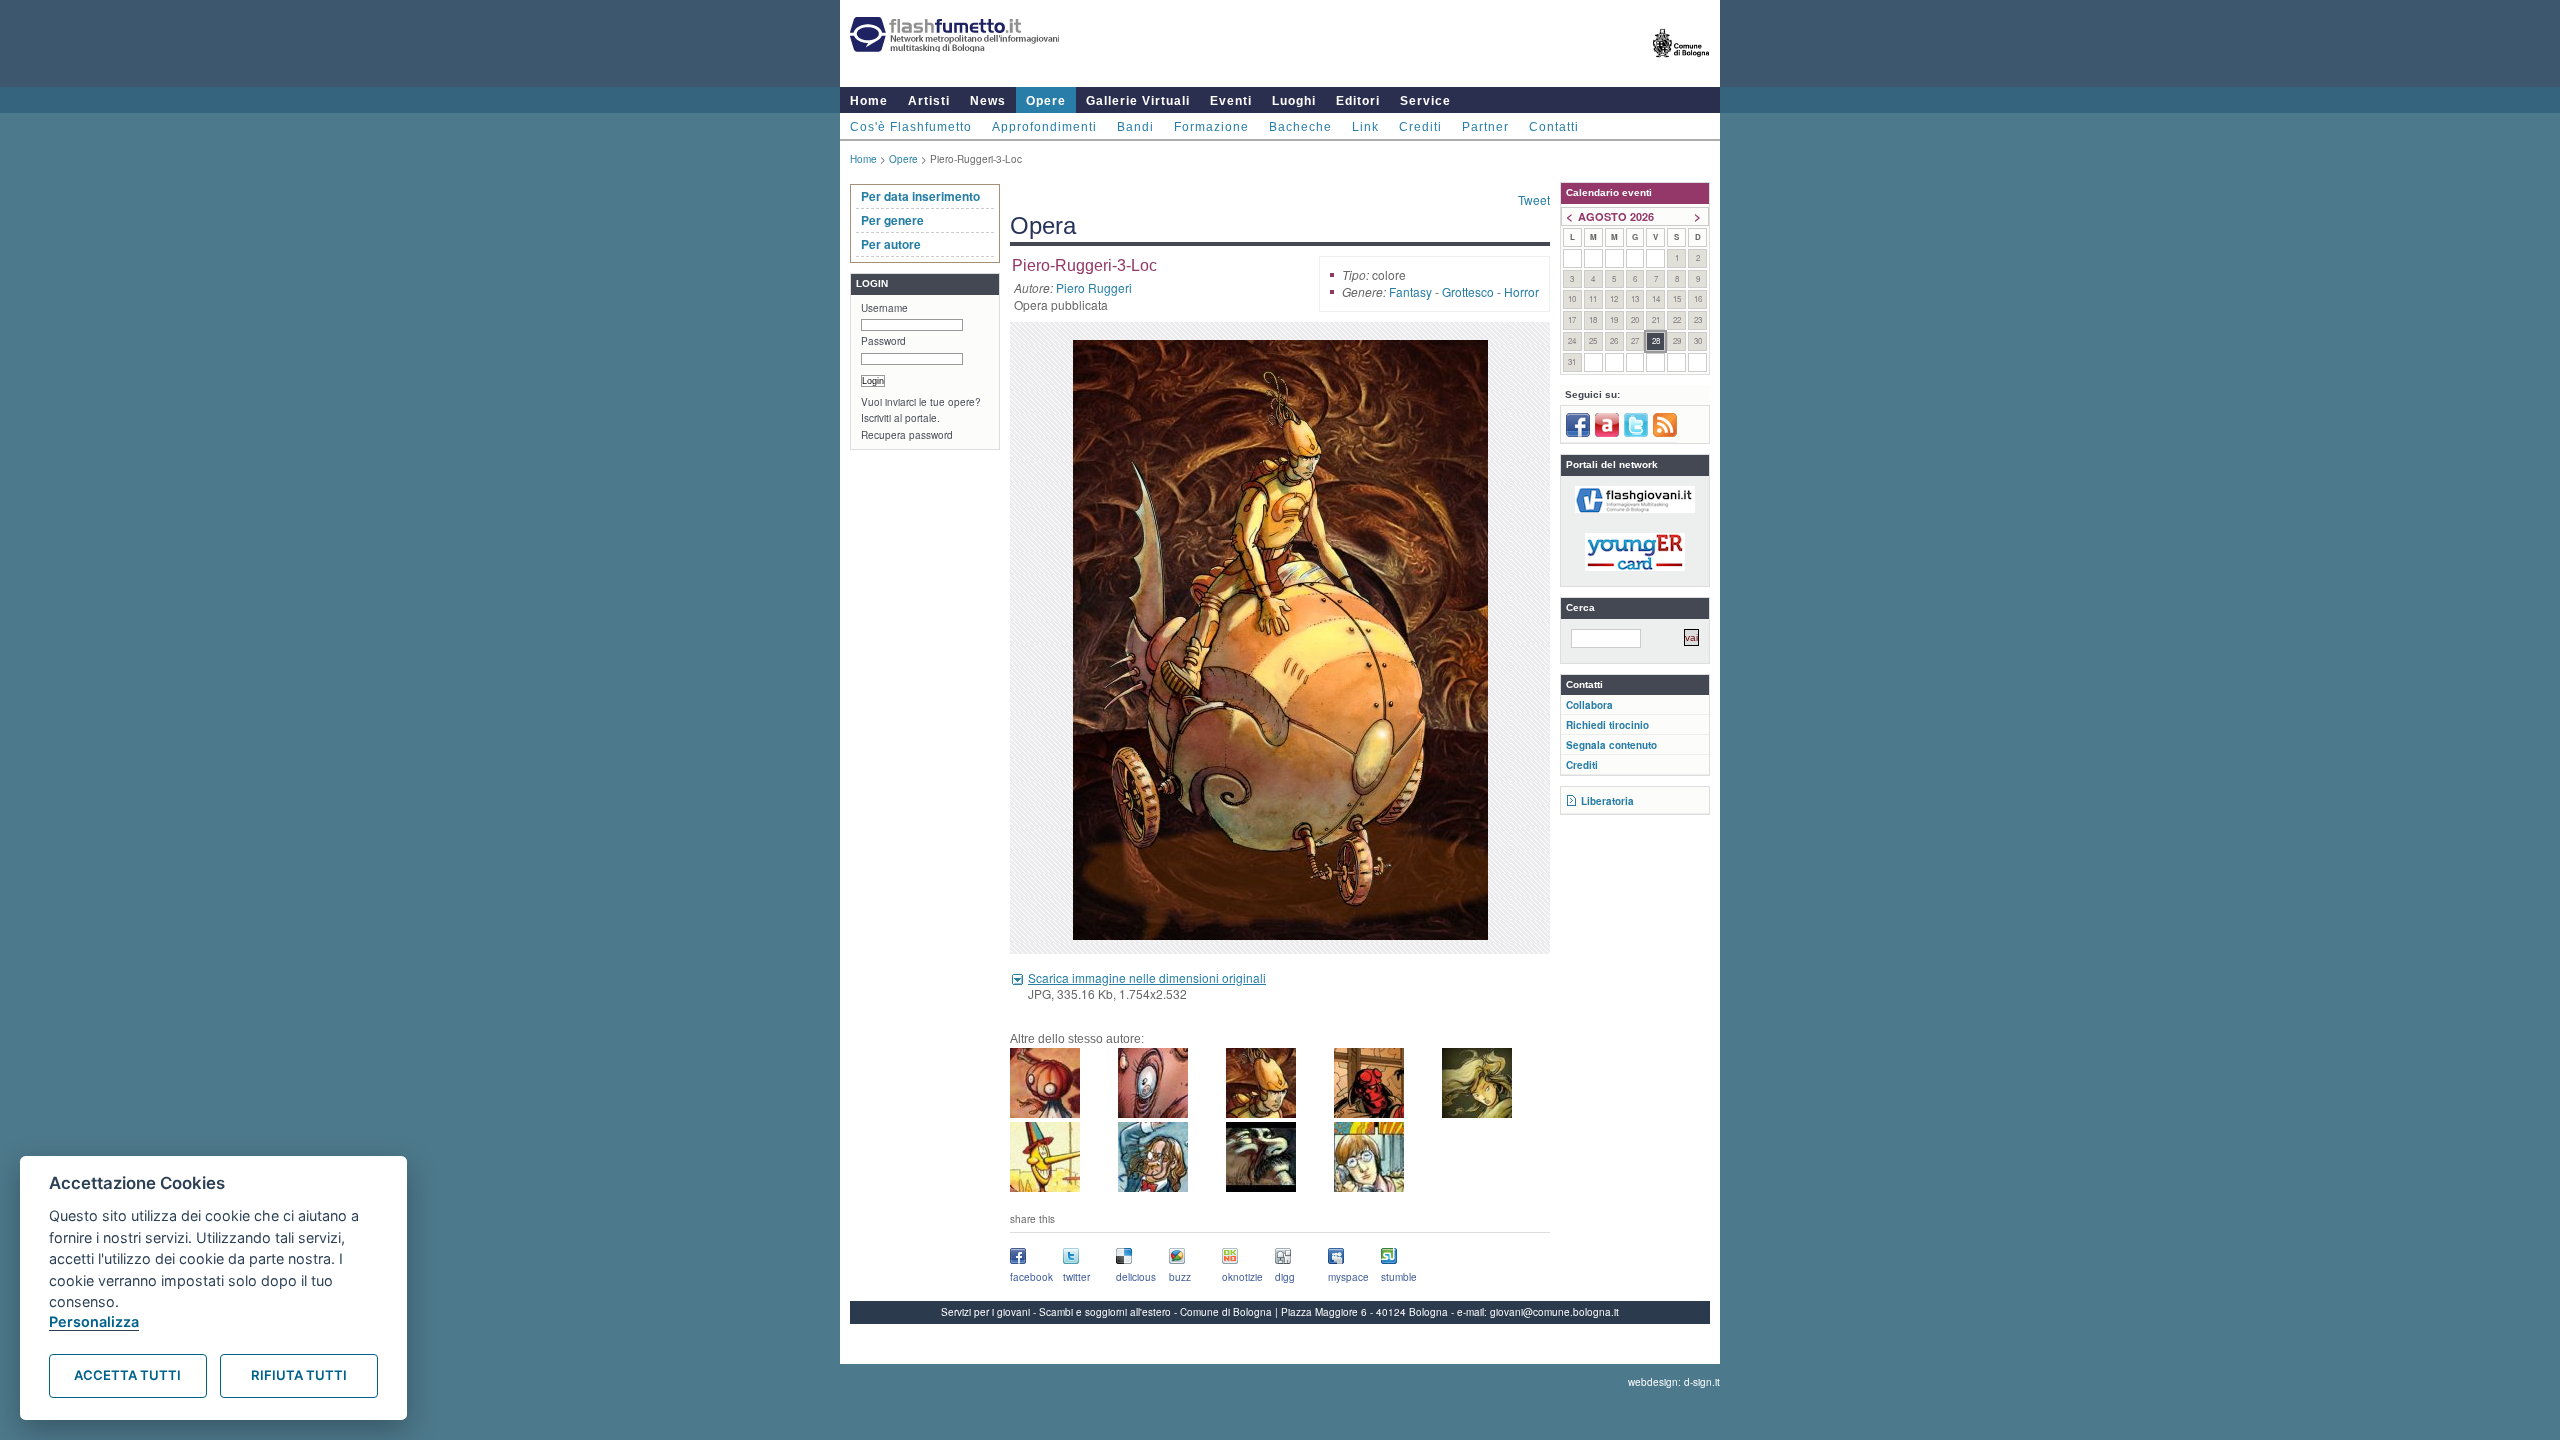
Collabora (1589, 705)
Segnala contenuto (1611, 745)
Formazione (1211, 127)
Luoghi (1294, 101)
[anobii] (1607, 433)
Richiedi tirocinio (1607, 725)
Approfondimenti (1044, 127)
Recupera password (907, 435)
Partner (1485, 127)
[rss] (1665, 433)
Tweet (1534, 199)
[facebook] (1578, 433)
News (988, 101)
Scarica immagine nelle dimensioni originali (1147, 977)
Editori (1358, 101)
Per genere (892, 220)
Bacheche (1300, 127)
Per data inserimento (920, 196)
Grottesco (1468, 291)
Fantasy (1410, 291)
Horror (1521, 291)
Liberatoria (1607, 801)
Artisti (929, 101)
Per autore (891, 244)
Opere (1046, 101)
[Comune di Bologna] (1681, 65)
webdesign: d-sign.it (1674, 1382)
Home (869, 101)
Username (884, 308)
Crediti (1420, 127)
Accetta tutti (127, 1375)
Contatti (1554, 127)
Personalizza (94, 1321)
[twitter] (1636, 433)
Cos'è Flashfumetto (911, 127)
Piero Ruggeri (1094, 287)
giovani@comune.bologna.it (1554, 1312)
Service (1425, 101)
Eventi (1231, 101)
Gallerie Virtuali (1138, 101)
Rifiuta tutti (299, 1375)
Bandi (1135, 127)
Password (883, 341)
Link (1365, 127)
